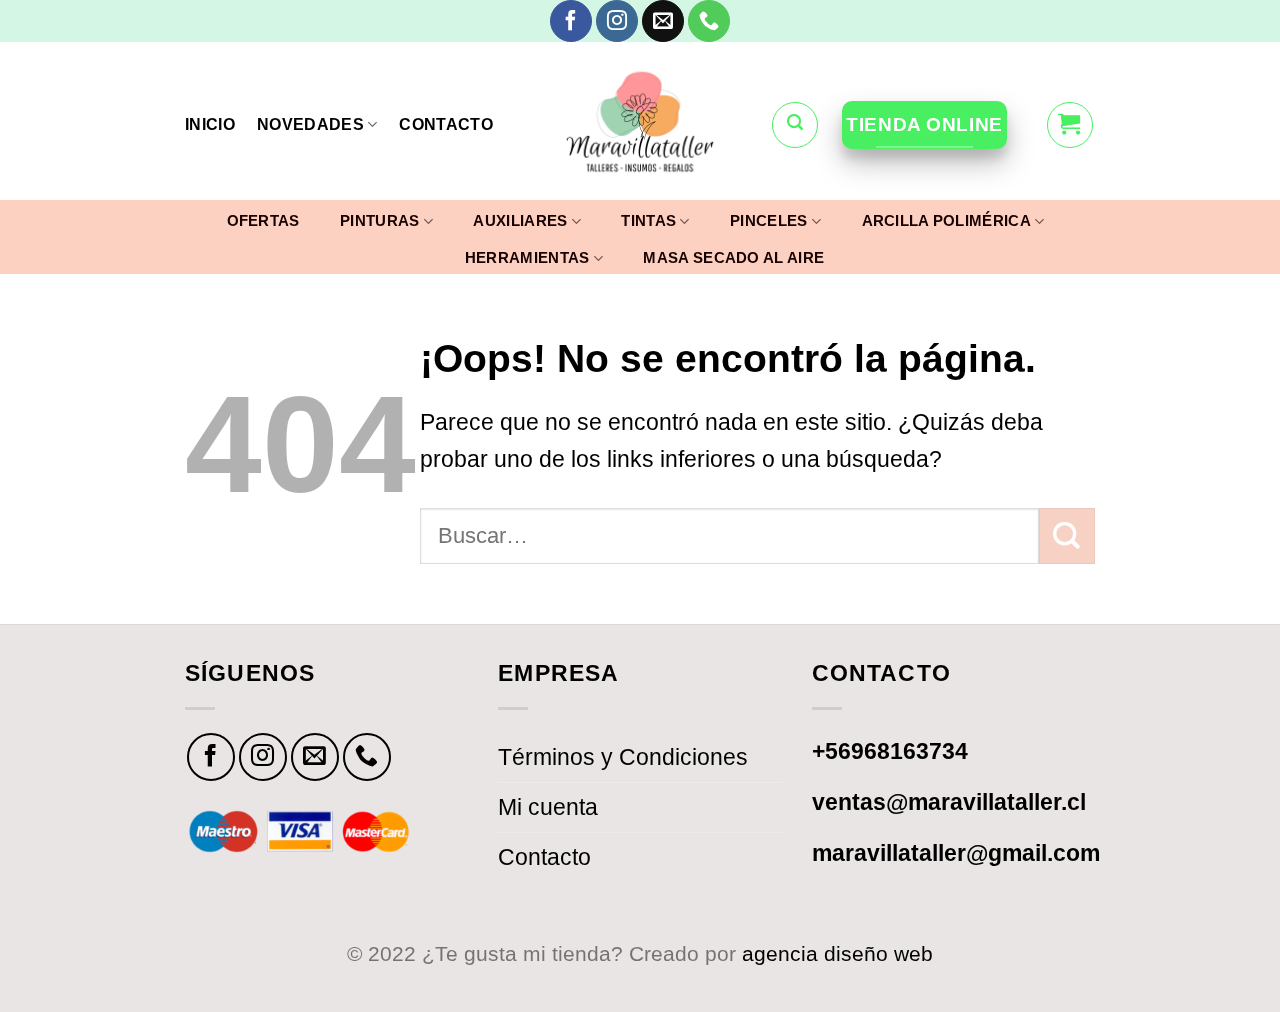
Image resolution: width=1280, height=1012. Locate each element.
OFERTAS (263, 221)
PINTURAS (379, 220)
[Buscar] (795, 125)
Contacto (544, 857)
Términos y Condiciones (623, 757)
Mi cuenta (548, 807)
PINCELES (768, 220)
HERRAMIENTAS (527, 257)
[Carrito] (1070, 125)
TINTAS (648, 220)
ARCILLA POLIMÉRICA (946, 220)
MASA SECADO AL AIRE (733, 258)
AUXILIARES (520, 220)
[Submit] (1067, 536)
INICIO (210, 124)
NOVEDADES (310, 124)
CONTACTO (446, 124)
